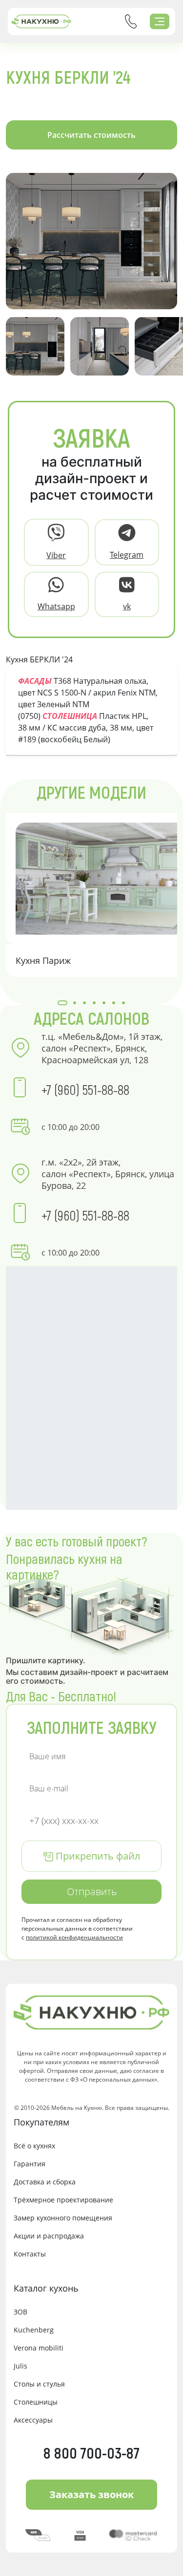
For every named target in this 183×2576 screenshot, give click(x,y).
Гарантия (30, 2164)
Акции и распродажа (49, 2236)
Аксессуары (33, 2420)
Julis (20, 2366)
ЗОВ (20, 2312)
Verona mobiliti (39, 2348)
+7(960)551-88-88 (131, 21)
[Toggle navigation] (160, 21)
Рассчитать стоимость (91, 135)
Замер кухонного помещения (63, 2218)
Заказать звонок (91, 2494)
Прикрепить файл (97, 1856)
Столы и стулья (39, 2384)
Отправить (92, 1891)
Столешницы (36, 2402)
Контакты (30, 2254)
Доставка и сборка (45, 2182)
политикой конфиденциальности (74, 1937)
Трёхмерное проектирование (63, 2200)
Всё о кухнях (34, 2146)
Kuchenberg (34, 2330)
